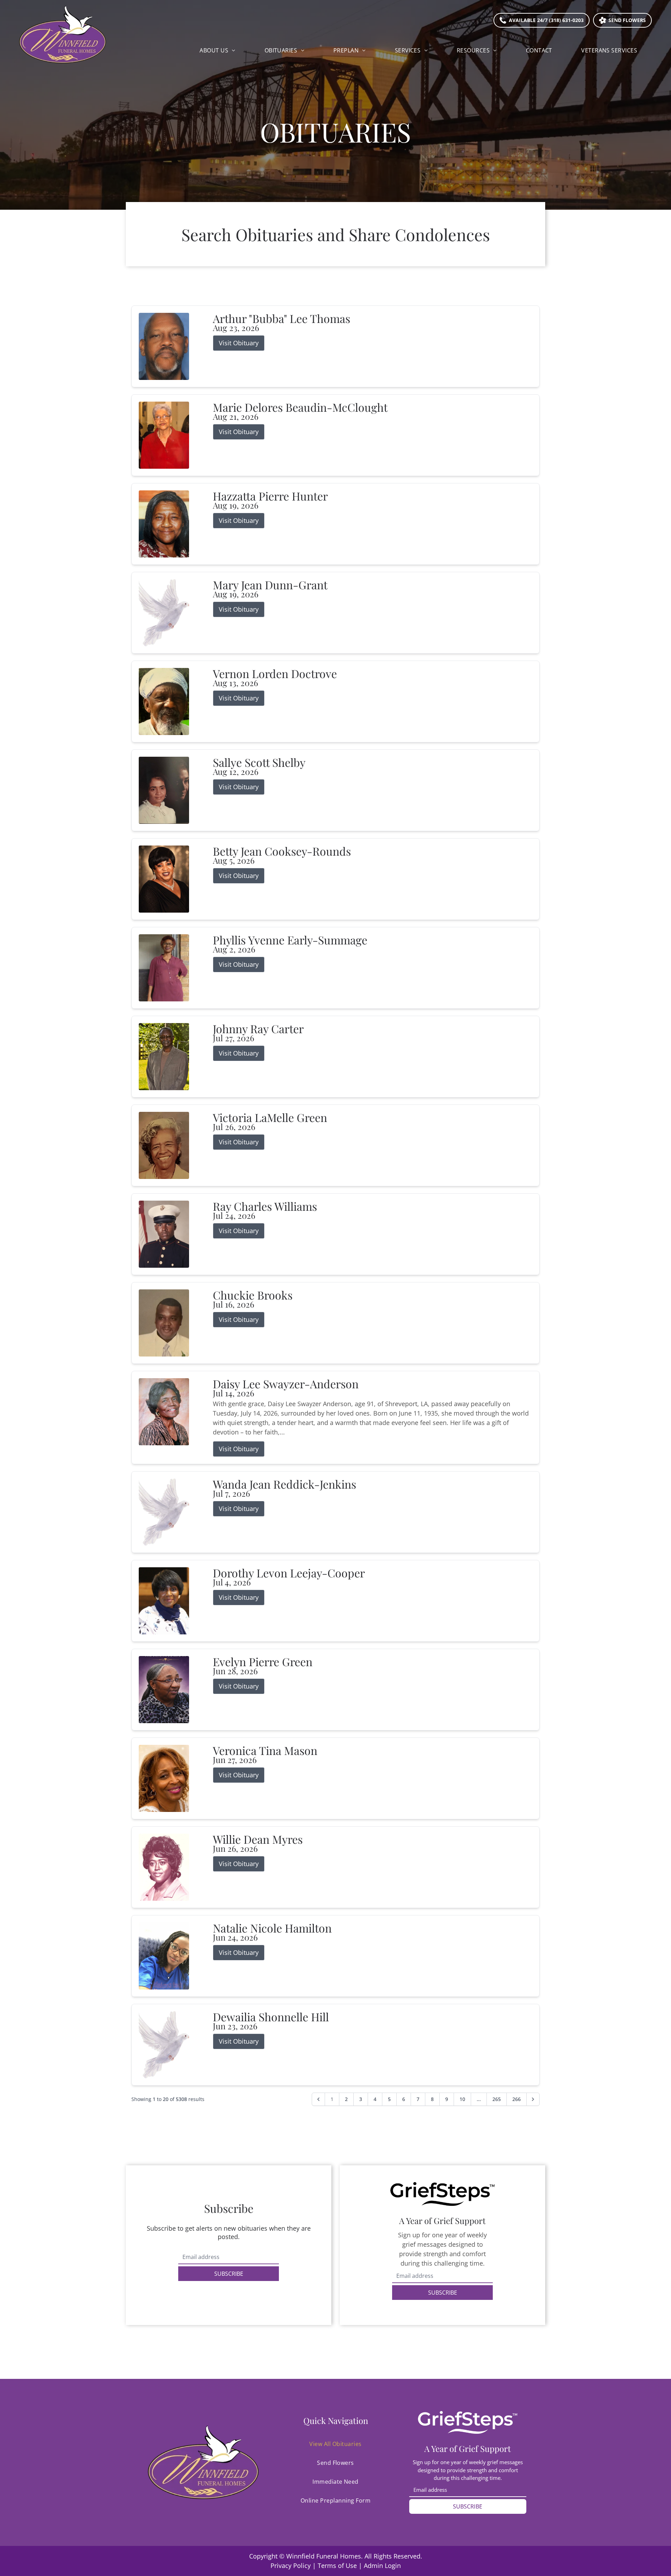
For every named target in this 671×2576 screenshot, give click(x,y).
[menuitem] (217, 50)
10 (462, 2099)
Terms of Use (337, 2566)
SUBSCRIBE (229, 2274)
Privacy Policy (291, 2566)
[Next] (533, 2099)
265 (497, 2099)
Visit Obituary (239, 343)
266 (517, 2099)
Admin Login (382, 2566)
